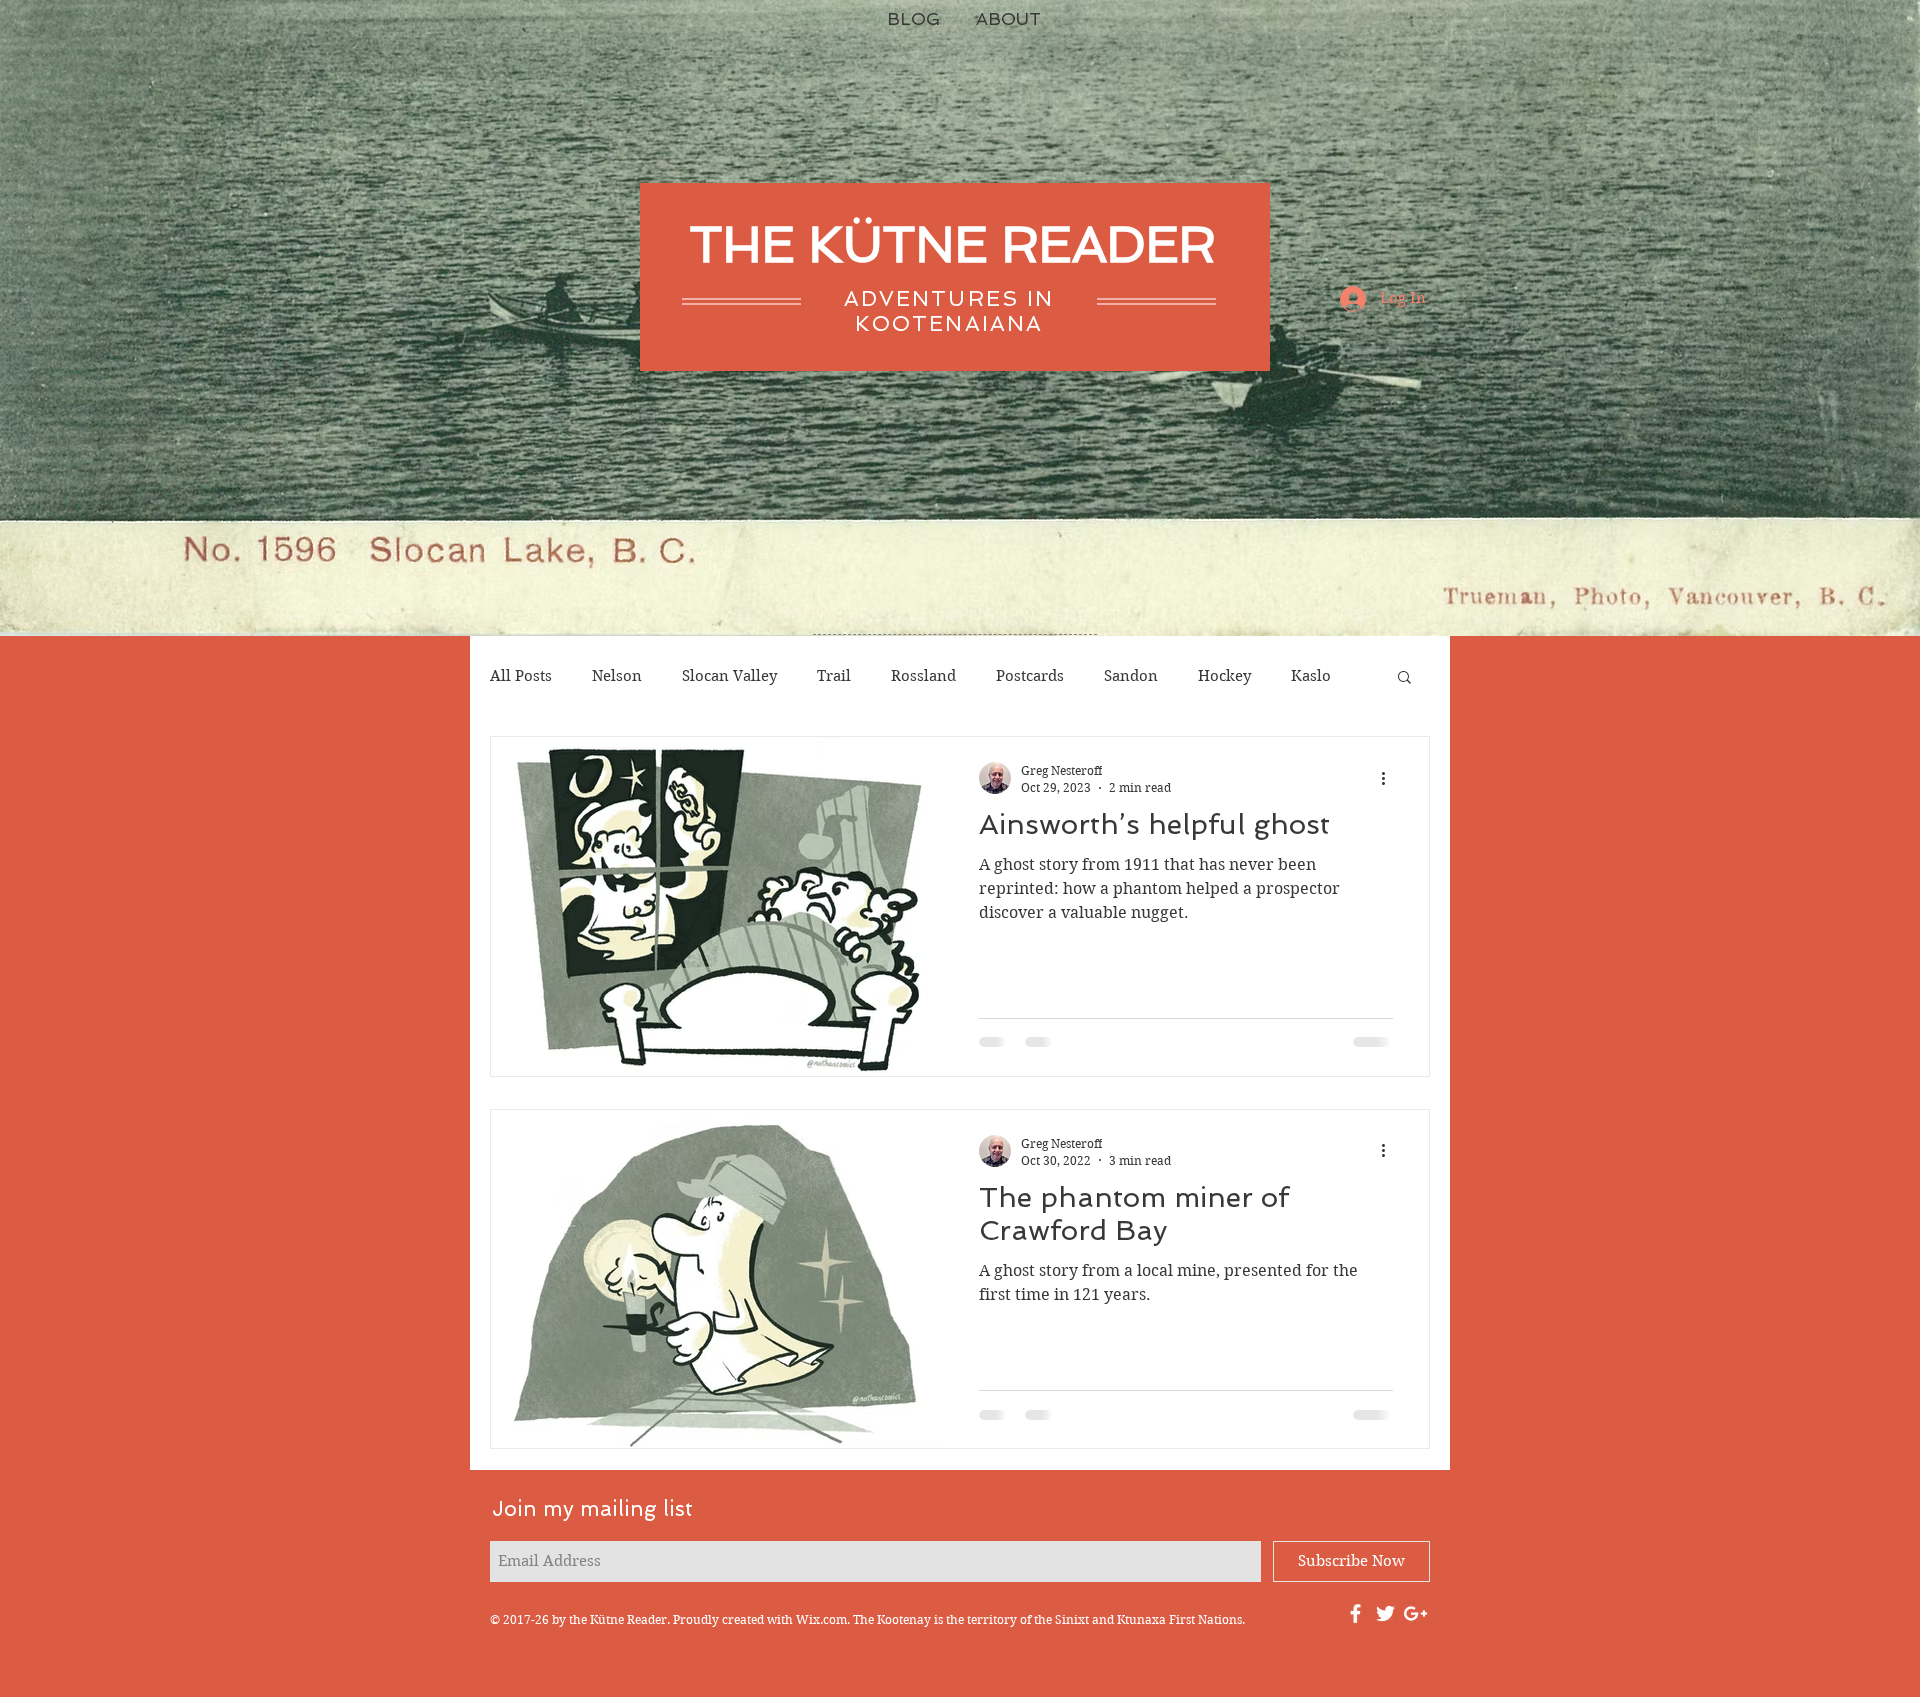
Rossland (923, 676)
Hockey (1224, 676)
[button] (1404, 678)
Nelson (617, 676)
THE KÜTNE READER (952, 244)
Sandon (1131, 676)
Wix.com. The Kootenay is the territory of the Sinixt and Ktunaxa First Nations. (1020, 1619)
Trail (834, 676)
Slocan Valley (729, 676)
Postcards (1030, 676)
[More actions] (1390, 778)
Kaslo (1311, 676)
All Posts (521, 676)
